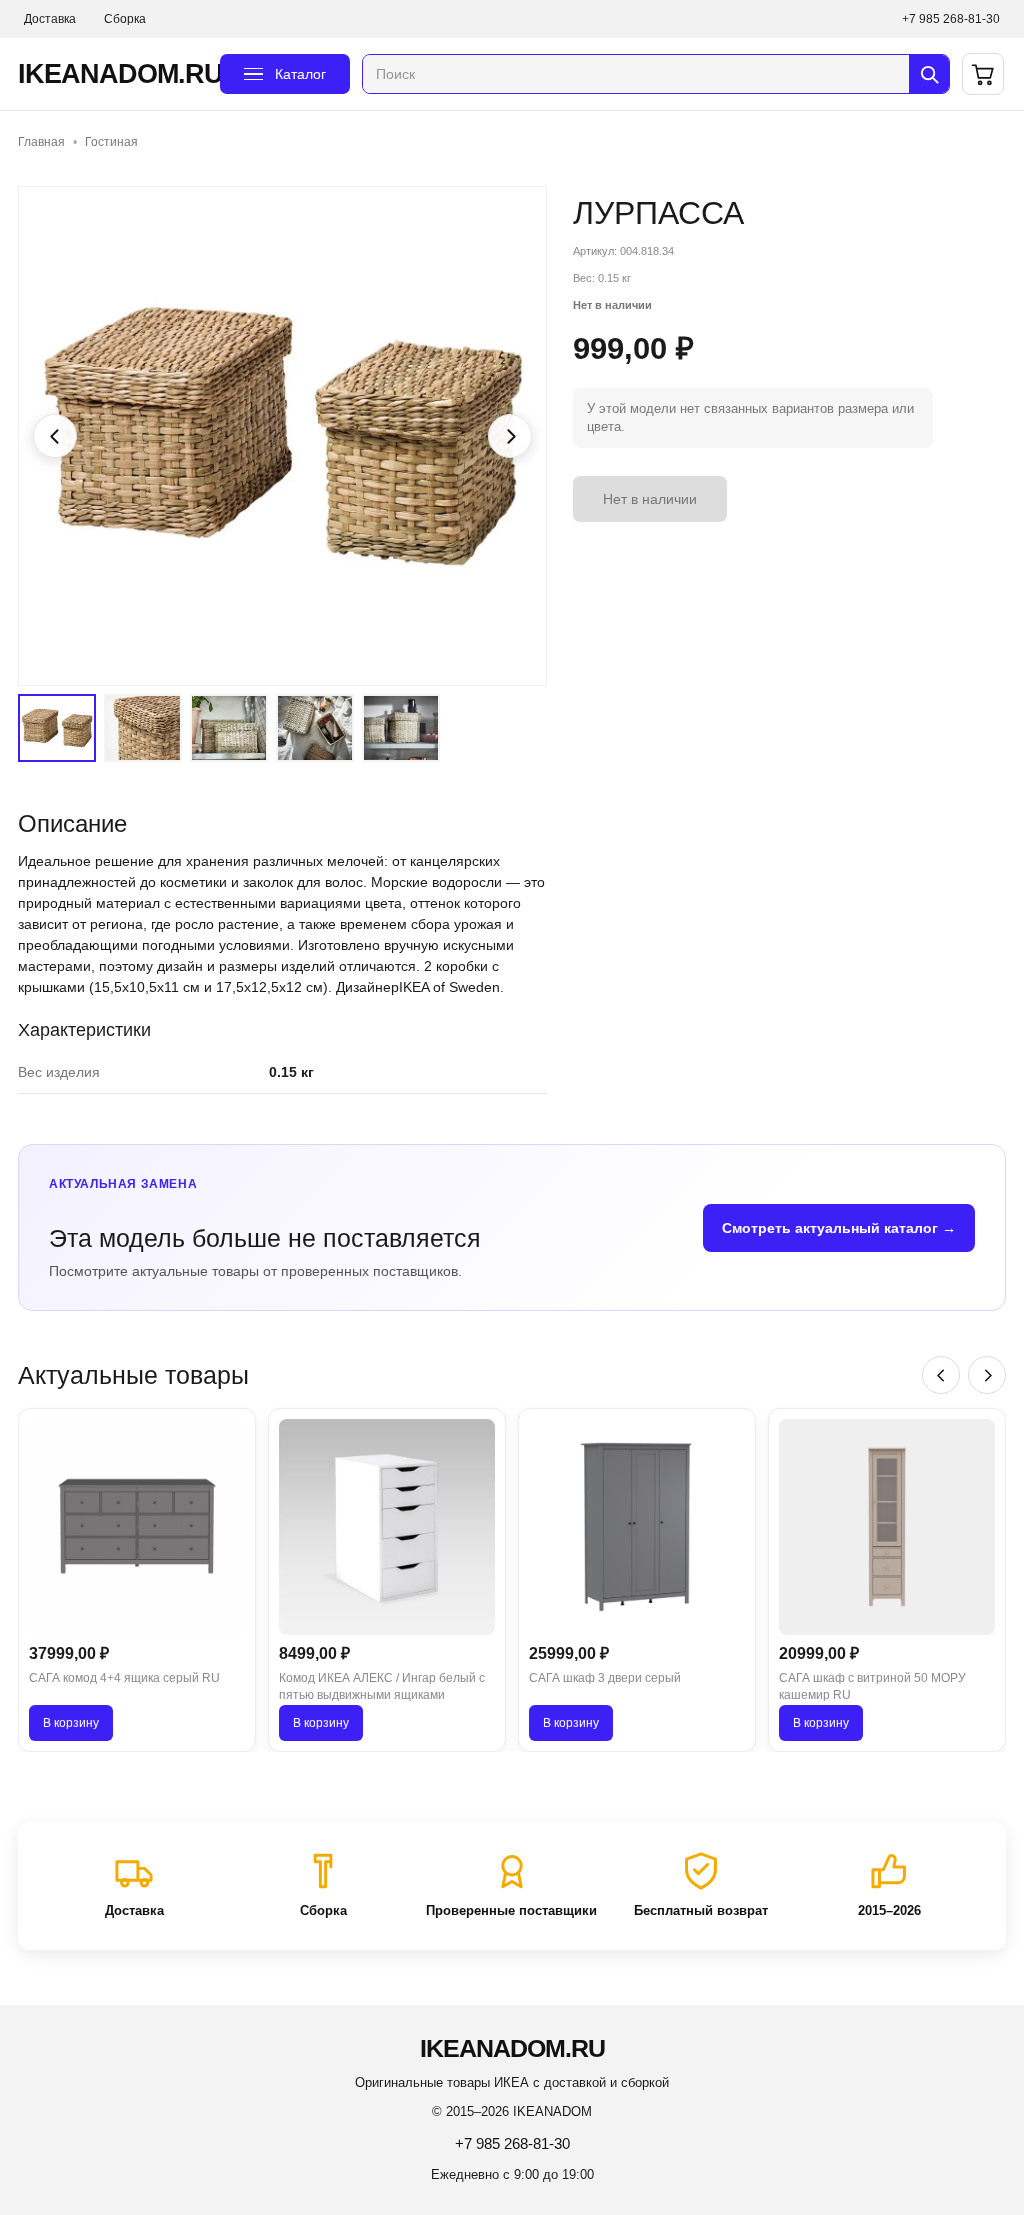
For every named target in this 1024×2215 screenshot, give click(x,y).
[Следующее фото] (510, 436)
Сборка (125, 19)
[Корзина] (983, 74)
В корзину (71, 1723)
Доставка (50, 19)
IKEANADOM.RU (113, 74)
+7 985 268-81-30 (951, 19)
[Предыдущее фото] (55, 436)
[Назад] (941, 1375)
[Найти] (929, 74)
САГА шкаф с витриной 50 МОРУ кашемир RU (872, 1686)
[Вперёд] (987, 1375)
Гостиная (111, 142)
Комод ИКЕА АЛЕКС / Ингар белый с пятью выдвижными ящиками (382, 1686)
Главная (41, 142)
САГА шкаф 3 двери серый (605, 1678)
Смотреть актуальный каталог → (839, 1228)
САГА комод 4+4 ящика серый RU (124, 1678)
